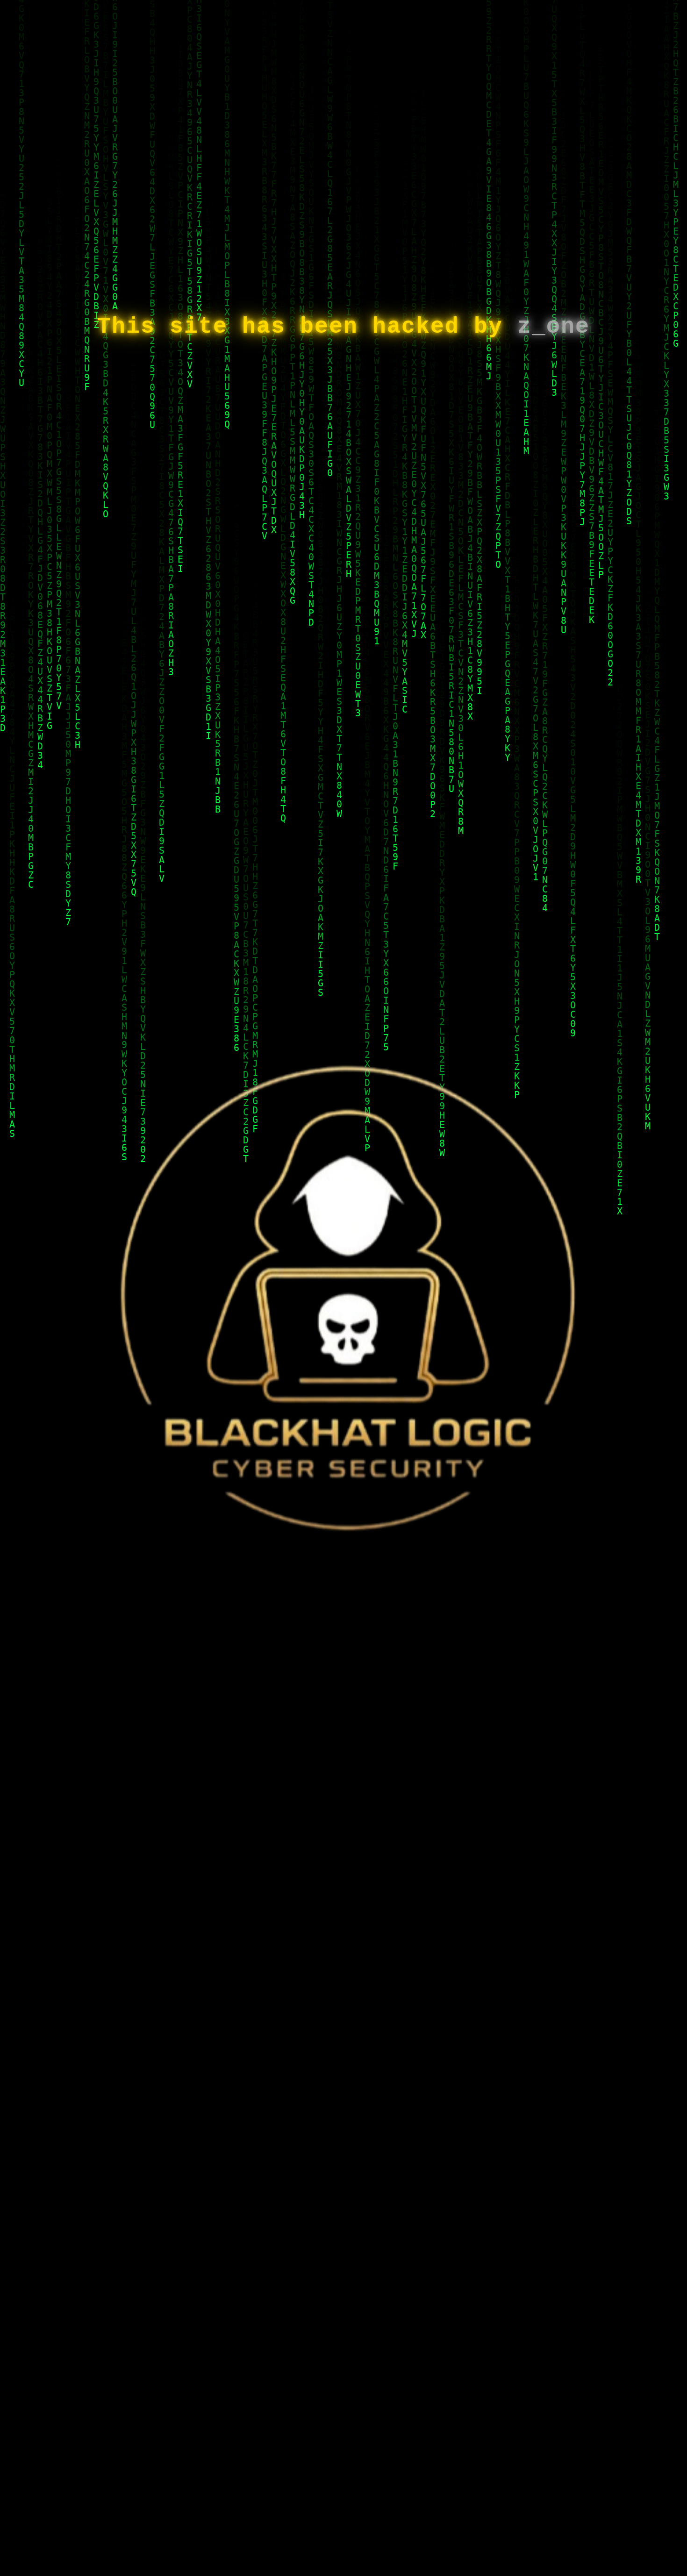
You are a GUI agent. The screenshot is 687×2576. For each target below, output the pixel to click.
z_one (554, 327)
